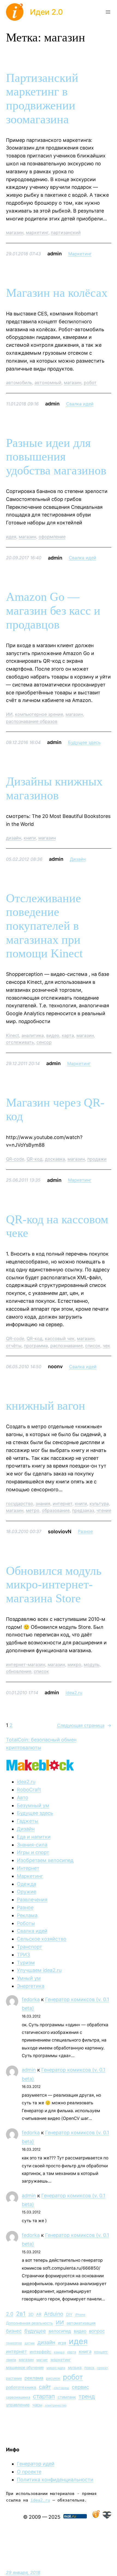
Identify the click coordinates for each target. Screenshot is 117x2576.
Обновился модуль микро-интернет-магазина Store (54, 1585)
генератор (14, 2343)
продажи (97, 1159)
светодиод (61, 2388)
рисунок (53, 2378)
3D (31, 2314)
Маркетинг (80, 254)
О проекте (29, 2472)
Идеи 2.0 (46, 12)
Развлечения (32, 1900)
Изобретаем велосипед (45, 1860)
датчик (30, 2343)
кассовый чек (60, 1338)
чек (107, 1346)
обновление (19, 1671)
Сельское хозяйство (42, 1939)
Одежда (27, 1884)
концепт (101, 2352)
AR (39, 2314)
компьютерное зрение (39, 714)
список (93, 1346)
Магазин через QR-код (55, 1110)
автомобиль (19, 382)
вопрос (97, 2331)
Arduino (54, 2314)
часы (37, 2405)
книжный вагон (46, 1406)
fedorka (31, 1999)
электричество (56, 2405)
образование (56, 1510)
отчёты (14, 1346)
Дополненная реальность (30, 2323)
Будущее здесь (84, 742)
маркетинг (37, 232)
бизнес (14, 2331)
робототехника (21, 2387)
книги (30, 838)
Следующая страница (84, 1725)
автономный (48, 382)
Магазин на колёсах (57, 293)
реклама (34, 2378)
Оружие (27, 1892)
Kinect (13, 1035)
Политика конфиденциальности (55, 2480)
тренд (87, 2396)
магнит (42, 2360)
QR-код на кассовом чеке (57, 1226)
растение (14, 2378)
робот (90, 382)
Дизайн (78, 859)
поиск (89, 2368)
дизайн (14, 838)
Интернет (28, 1868)
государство (20, 1504)
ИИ (9, 714)
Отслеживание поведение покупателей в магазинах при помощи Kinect (44, 926)
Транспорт (30, 1947)
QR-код (35, 1159)
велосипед (60, 2331)
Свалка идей (80, 404)
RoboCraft (29, 1790)
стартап (44, 2396)
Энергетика (31, 1986)
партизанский (66, 232)
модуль (92, 1664)
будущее (35, 2331)
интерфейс (40, 2352)
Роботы (26, 1923)
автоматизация (81, 2323)
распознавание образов (32, 721)
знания (43, 1504)
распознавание (67, 1346)
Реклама (27, 1915)
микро (74, 1664)
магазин (15, 232)
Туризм (26, 1963)
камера (59, 2352)
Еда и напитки (34, 1837)
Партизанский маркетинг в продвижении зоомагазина (42, 99)
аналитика (33, 1035)
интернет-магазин (26, 1664)
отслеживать (20, 1042)
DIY (69, 2314)
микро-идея (56, 2368)
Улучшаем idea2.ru (39, 1970)
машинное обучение (25, 2367)
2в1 (21, 2314)
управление (18, 2405)
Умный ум (29, 1978)
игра (62, 2343)
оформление (52, 537)
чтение (104, 1510)
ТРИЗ (23, 1955)
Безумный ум (33, 1805)
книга (85, 2351)
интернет (63, 1504)
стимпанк (67, 2397)
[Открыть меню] (108, 12)
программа (36, 1346)
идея (11, 537)
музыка (75, 2368)
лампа (11, 2360)
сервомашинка (18, 2397)
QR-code (15, 1159)
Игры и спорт (33, 1852)
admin (29, 2070)
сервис (80, 2387)
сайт (45, 2387)
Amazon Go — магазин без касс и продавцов (53, 611)
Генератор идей (36, 2464)
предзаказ (83, 1510)
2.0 (10, 2314)
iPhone (80, 2315)
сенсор (44, 1042)
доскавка (55, 1159)
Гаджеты (28, 1821)
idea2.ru (74, 1693)
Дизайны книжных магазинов (54, 788)
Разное (85, 1531)
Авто (23, 1797)
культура (99, 1504)
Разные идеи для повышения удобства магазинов (56, 457)
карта (68, 1035)
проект (103, 2368)
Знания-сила (32, 1845)
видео (53, 1035)
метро (33, 1510)
